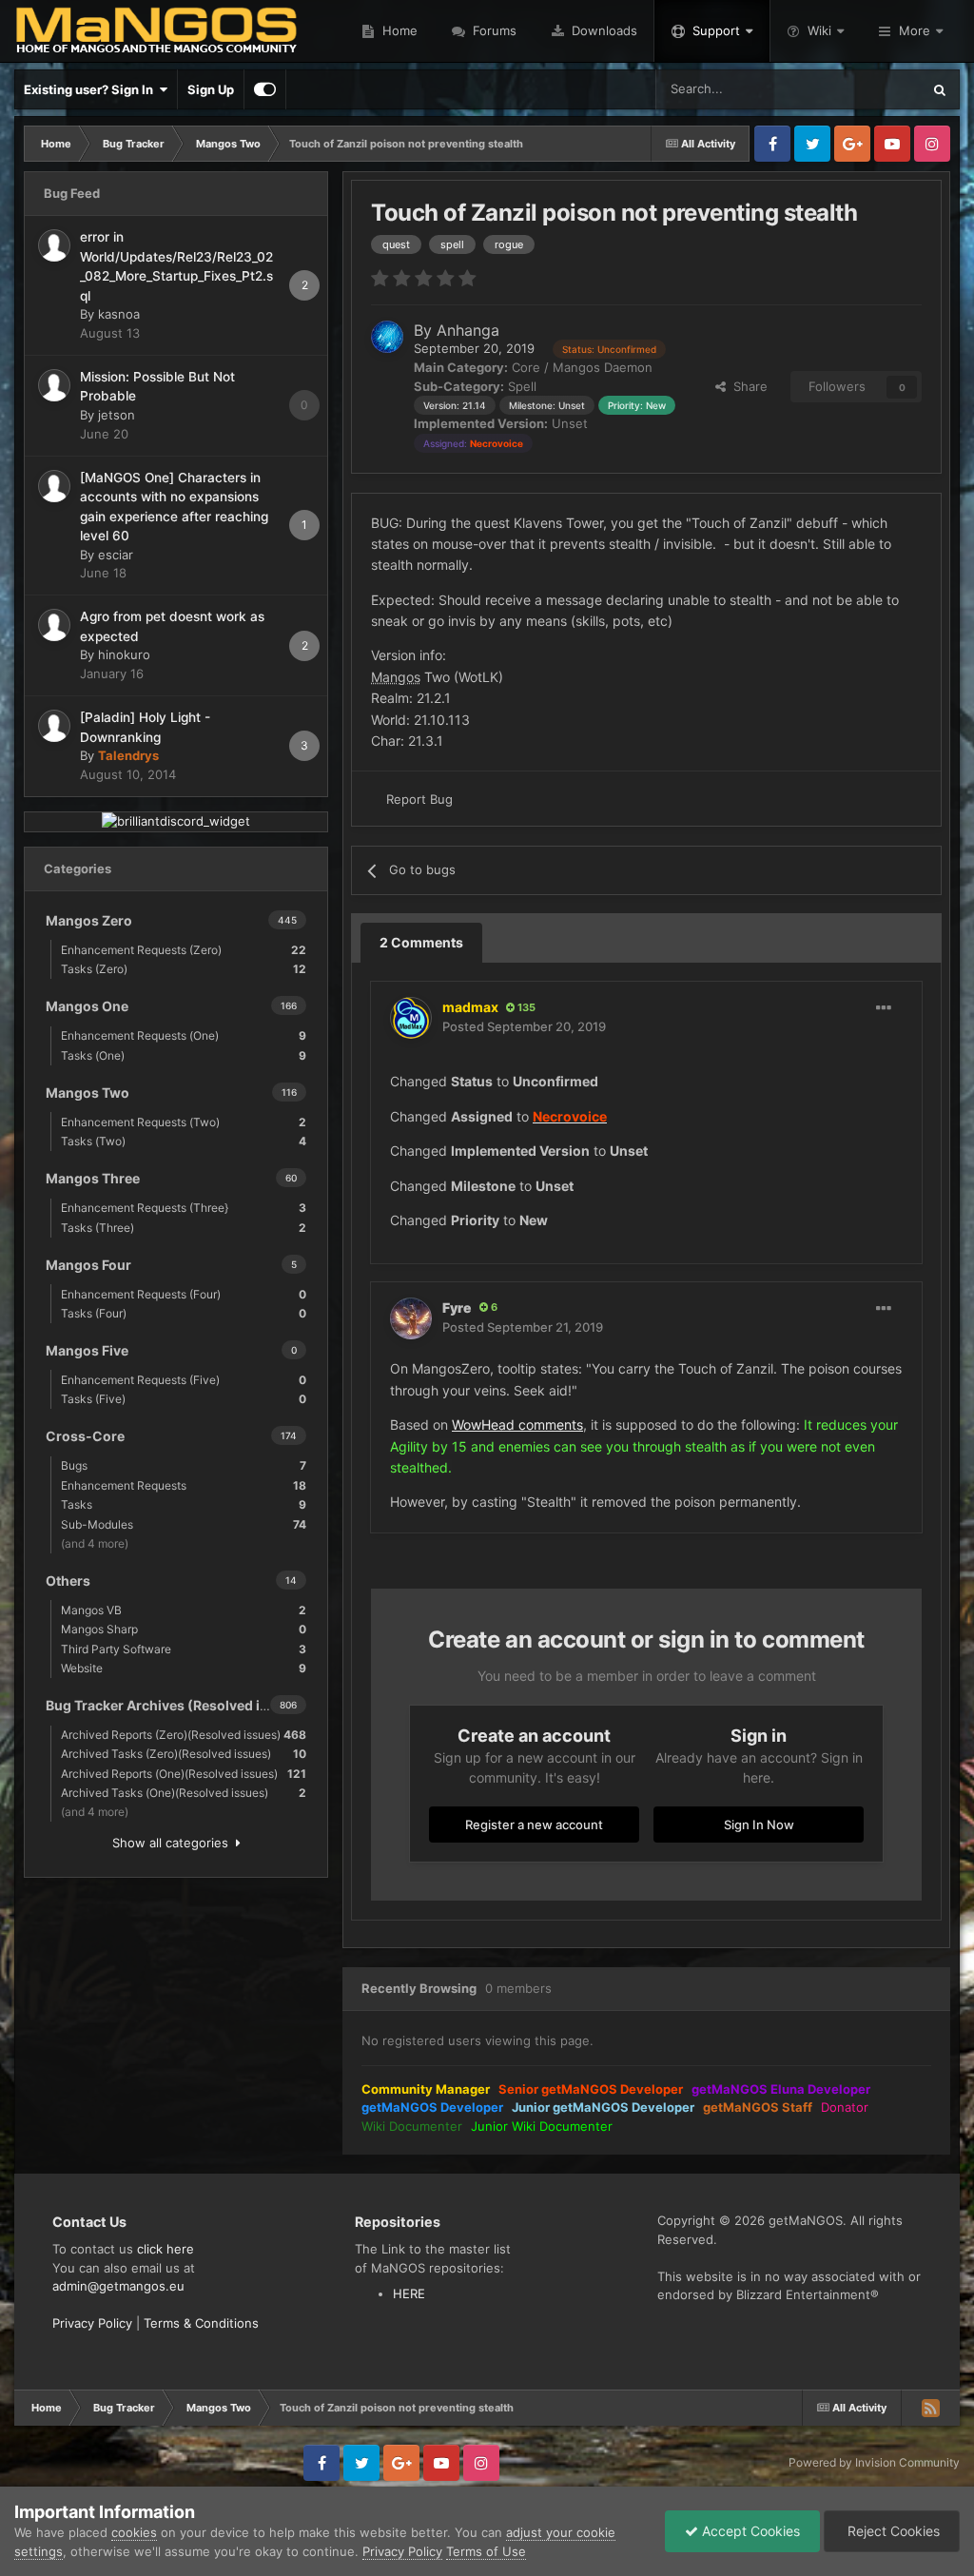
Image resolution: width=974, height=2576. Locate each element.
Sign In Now (759, 1825)
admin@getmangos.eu (118, 2286)
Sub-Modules (184, 1524)
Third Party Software (184, 1649)
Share (747, 386)
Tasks (184, 1504)
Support (716, 30)
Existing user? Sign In (91, 89)
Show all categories (174, 1843)
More (915, 30)
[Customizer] (265, 89)
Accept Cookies (749, 2531)
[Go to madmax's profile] (411, 1018)
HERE (409, 2293)
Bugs (184, 1465)
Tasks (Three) (184, 1228)
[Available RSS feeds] (930, 2408)
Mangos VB (184, 1610)
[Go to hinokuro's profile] (54, 625)
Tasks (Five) (184, 1399)
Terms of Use (486, 2551)
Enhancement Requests (184, 1485)
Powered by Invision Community (874, 2462)
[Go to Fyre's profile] (411, 1318)
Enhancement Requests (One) (184, 1035)
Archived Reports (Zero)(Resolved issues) (184, 1735)
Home (398, 30)
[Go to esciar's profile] (54, 486)
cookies (134, 2532)
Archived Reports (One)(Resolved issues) (184, 1774)
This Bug (871, 89)
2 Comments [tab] (421, 942)
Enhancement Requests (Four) (184, 1294)
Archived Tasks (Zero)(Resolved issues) (184, 1754)
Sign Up (211, 89)
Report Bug (419, 799)
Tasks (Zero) (184, 969)
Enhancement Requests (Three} (184, 1208)
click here (166, 2249)
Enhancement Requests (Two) (184, 1122)
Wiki (819, 30)
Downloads (603, 30)
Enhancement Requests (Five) (184, 1380)
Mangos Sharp (184, 1629)
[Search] (940, 89)
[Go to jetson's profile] (54, 385)
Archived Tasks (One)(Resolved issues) (184, 1793)
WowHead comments (517, 1425)
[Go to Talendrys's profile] (54, 726)
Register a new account (534, 1825)
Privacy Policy (92, 2323)
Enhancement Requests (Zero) (184, 950)
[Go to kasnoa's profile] (54, 245)
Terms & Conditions (201, 2323)
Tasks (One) (184, 1055)
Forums (493, 30)
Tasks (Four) (184, 1313)
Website (184, 1668)
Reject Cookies (892, 2531)
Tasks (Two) (184, 1141)
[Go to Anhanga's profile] (387, 337)
